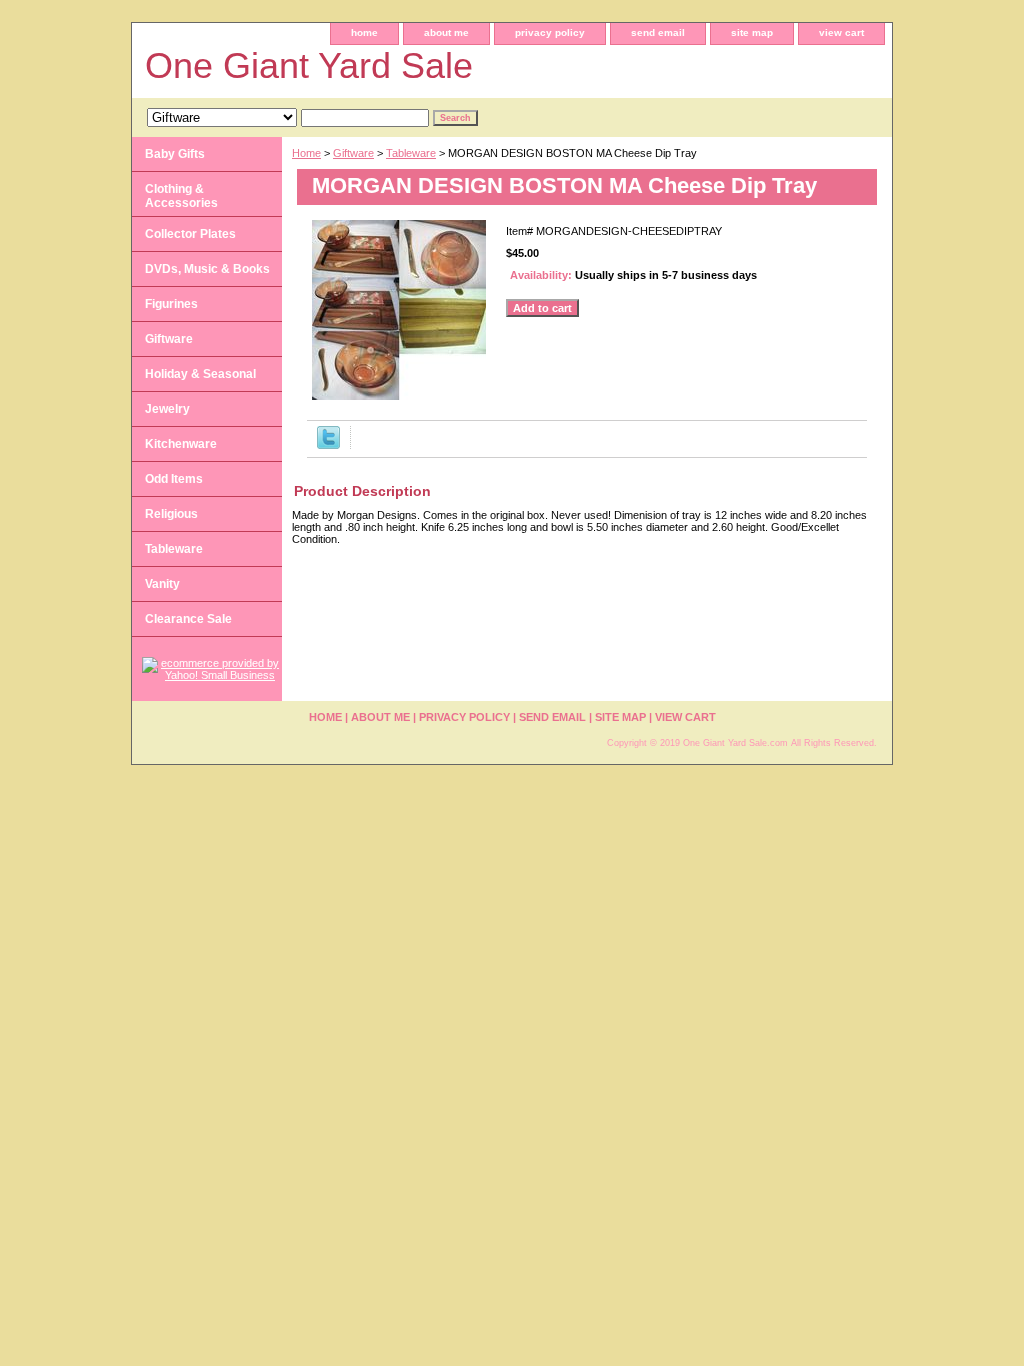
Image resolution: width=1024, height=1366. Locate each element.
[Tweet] (328, 445)
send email (658, 32)
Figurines (171, 304)
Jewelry (167, 409)
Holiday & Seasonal (200, 374)
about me (446, 32)
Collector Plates (190, 234)
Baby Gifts (175, 154)
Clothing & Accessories (181, 196)
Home (306, 153)
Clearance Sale (188, 619)
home (364, 32)
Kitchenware (181, 444)
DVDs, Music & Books (207, 269)
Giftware (353, 153)
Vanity (162, 584)
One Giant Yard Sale (309, 65)
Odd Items (174, 479)
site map (752, 32)
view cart (841, 32)
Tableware (411, 153)
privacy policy (550, 32)
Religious (171, 514)
